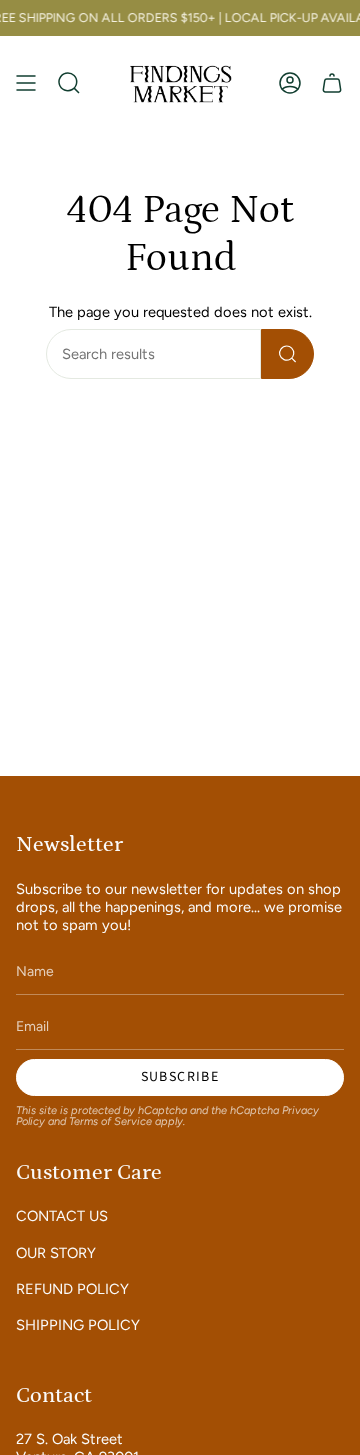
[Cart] (332, 83)
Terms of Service (110, 1121)
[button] (69, 83)
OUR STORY (56, 1253)
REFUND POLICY (72, 1289)
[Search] (287, 354)
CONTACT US (62, 1216)
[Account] (290, 83)
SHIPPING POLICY (78, 1325)
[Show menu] (26, 83)
